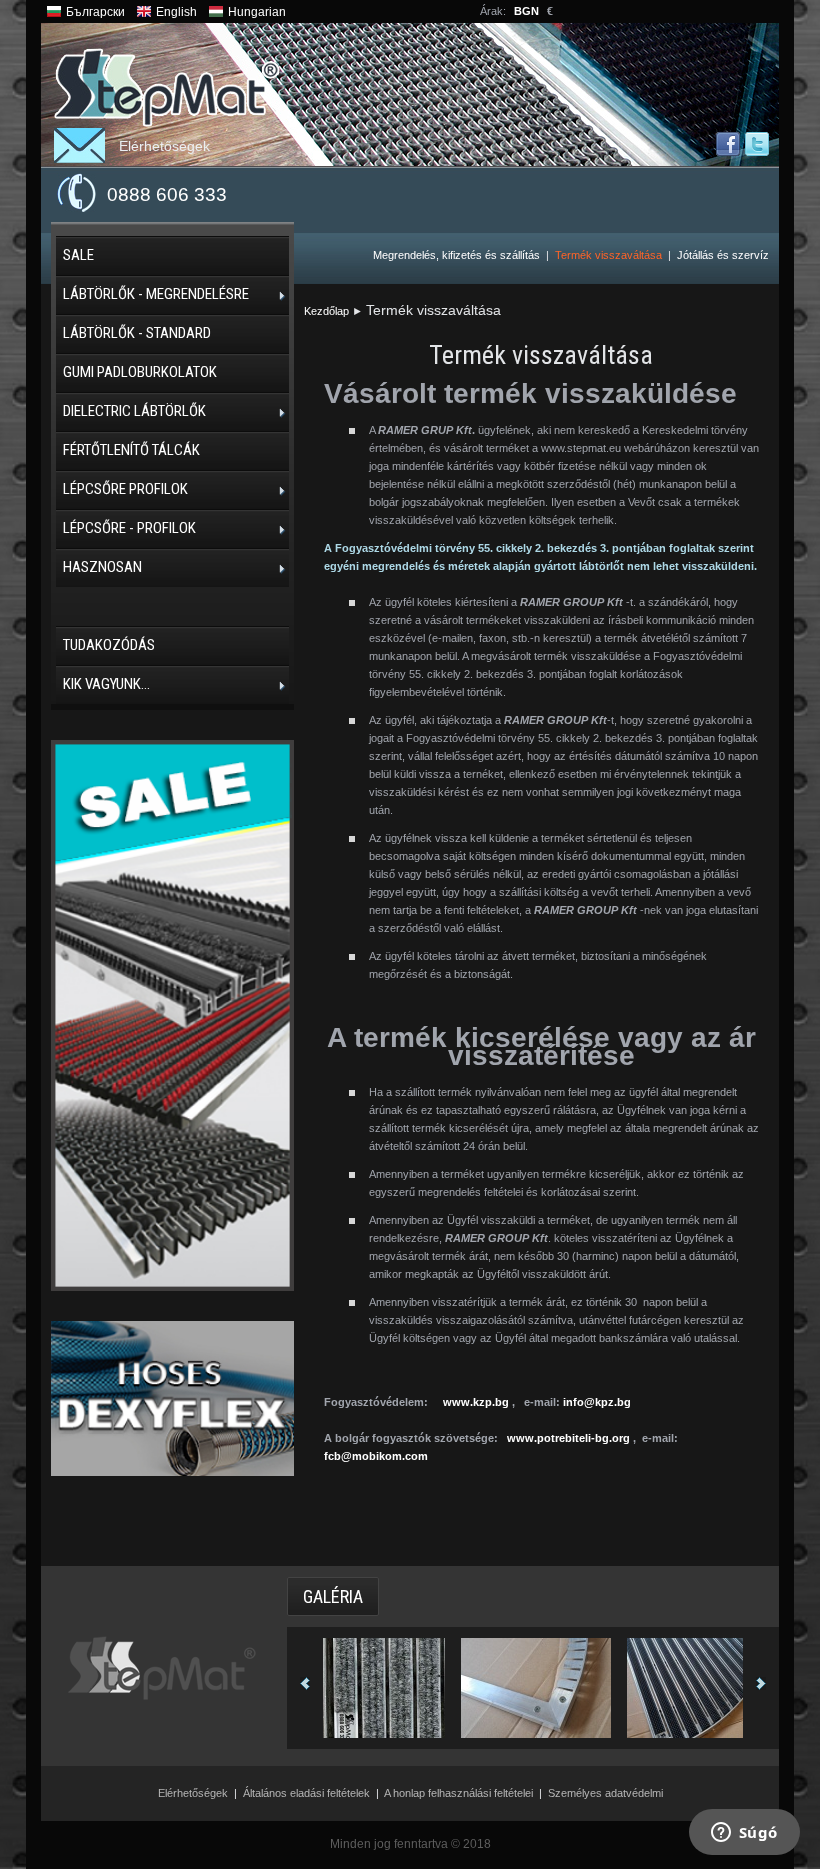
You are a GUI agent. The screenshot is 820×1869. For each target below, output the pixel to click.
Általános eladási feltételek (306, 1793)
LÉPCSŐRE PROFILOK (125, 489)
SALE (78, 255)
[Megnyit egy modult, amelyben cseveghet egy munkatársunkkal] (744, 1834)
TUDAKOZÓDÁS (109, 645)
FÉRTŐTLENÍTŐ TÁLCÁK (131, 450)
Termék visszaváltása (608, 255)
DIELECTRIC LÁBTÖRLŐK (134, 411)
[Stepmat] (166, 88)
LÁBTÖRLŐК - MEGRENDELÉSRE (156, 294)
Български (95, 12)
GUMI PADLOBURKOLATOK (140, 372)
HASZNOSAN (102, 567)
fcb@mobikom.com (376, 1456)
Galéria (333, 1596)
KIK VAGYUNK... (106, 684)
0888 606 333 (167, 194)
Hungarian (257, 12)
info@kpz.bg (597, 1402)
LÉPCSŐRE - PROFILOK (129, 528)
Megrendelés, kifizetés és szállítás (456, 255)
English (176, 12)
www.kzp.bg (476, 1402)
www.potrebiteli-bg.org (568, 1438)
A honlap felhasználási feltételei (458, 1793)
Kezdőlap (326, 311)
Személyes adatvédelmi (605, 1793)
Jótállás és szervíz (723, 255)
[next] (761, 1685)
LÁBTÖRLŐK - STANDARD (137, 333)
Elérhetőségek (164, 146)
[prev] (305, 1685)
